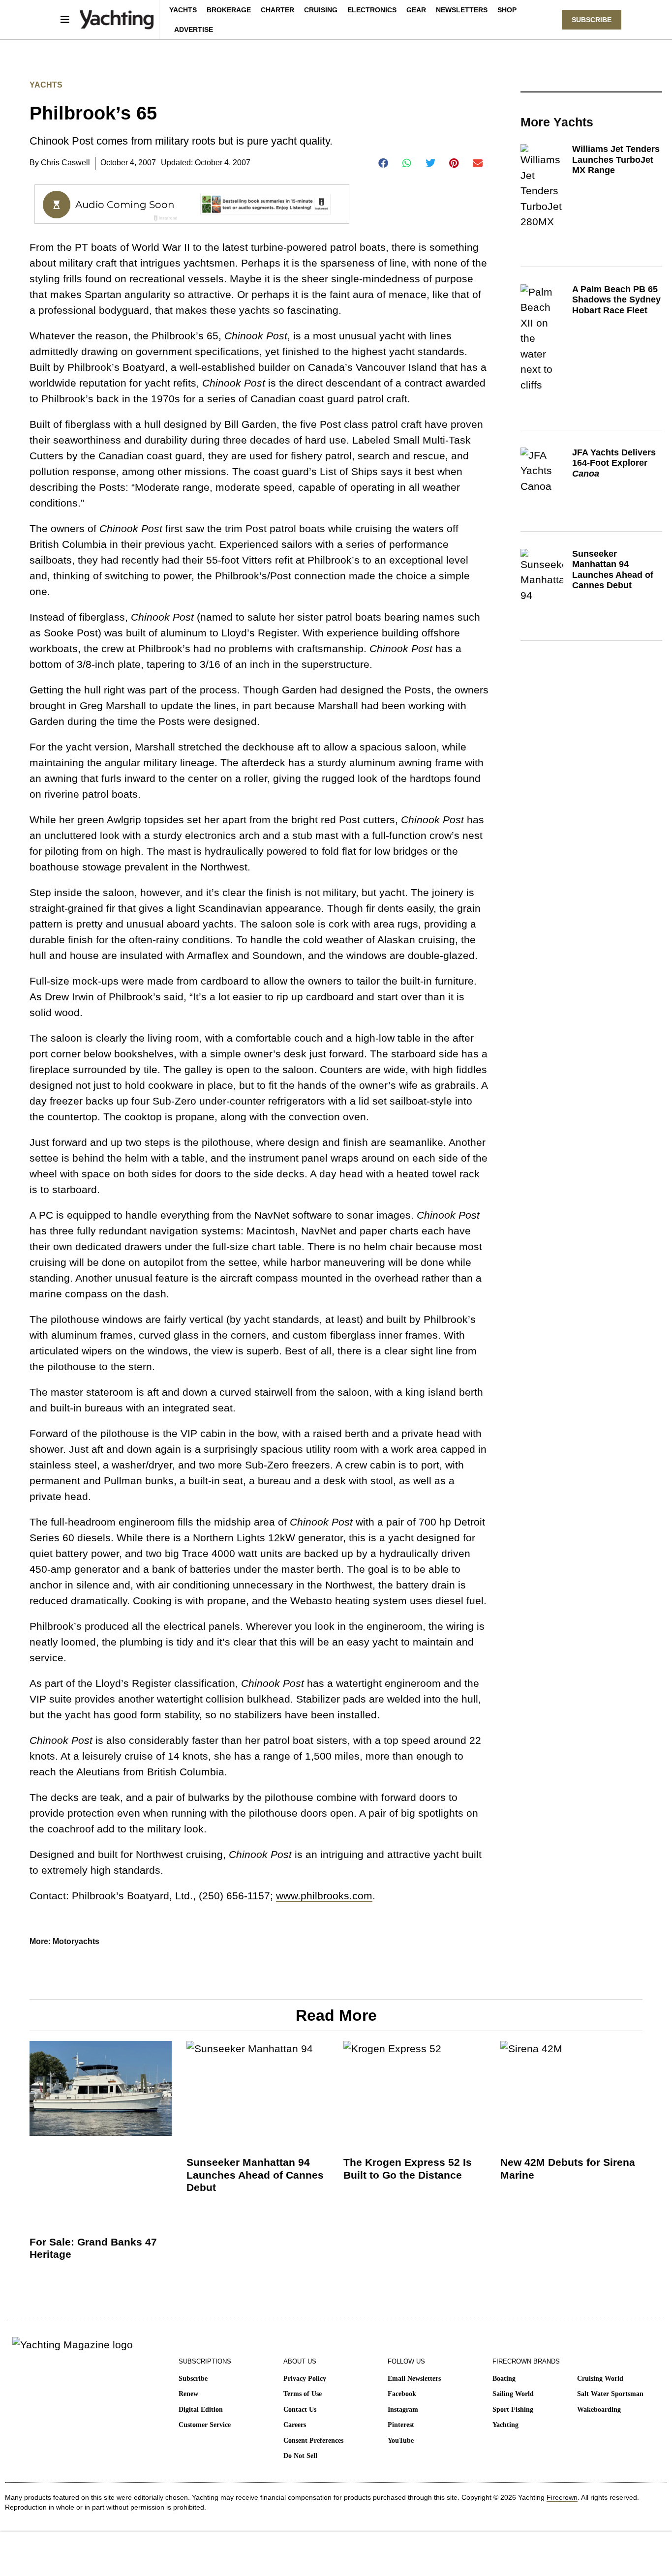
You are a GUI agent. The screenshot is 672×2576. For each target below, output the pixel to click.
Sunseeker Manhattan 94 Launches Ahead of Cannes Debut (613, 570)
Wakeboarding (599, 2410)
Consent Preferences (313, 2441)
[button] (383, 163)
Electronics (372, 10)
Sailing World (513, 2394)
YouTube (401, 2441)
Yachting (505, 2425)
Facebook (402, 2394)
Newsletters (462, 10)
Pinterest (401, 2425)
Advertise (194, 30)
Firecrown (562, 2497)
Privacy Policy (305, 2379)
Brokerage (229, 10)
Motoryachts (76, 1941)
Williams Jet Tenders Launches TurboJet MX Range (616, 160)
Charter (277, 10)
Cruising (321, 10)
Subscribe (193, 2379)
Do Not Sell (300, 2456)
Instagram (403, 2410)
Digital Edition (201, 2410)
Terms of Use (303, 2394)
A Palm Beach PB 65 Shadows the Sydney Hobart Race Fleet (616, 300)
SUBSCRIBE (592, 20)
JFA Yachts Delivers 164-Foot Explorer (614, 463)
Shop (507, 10)
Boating (504, 2379)
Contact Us (300, 2410)
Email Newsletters (414, 2379)
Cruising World (600, 2379)
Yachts (183, 10)
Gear (416, 10)
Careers (295, 2425)
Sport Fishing (513, 2410)
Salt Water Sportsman (610, 2394)
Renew (188, 2394)
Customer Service (205, 2425)
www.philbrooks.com (324, 1896)
